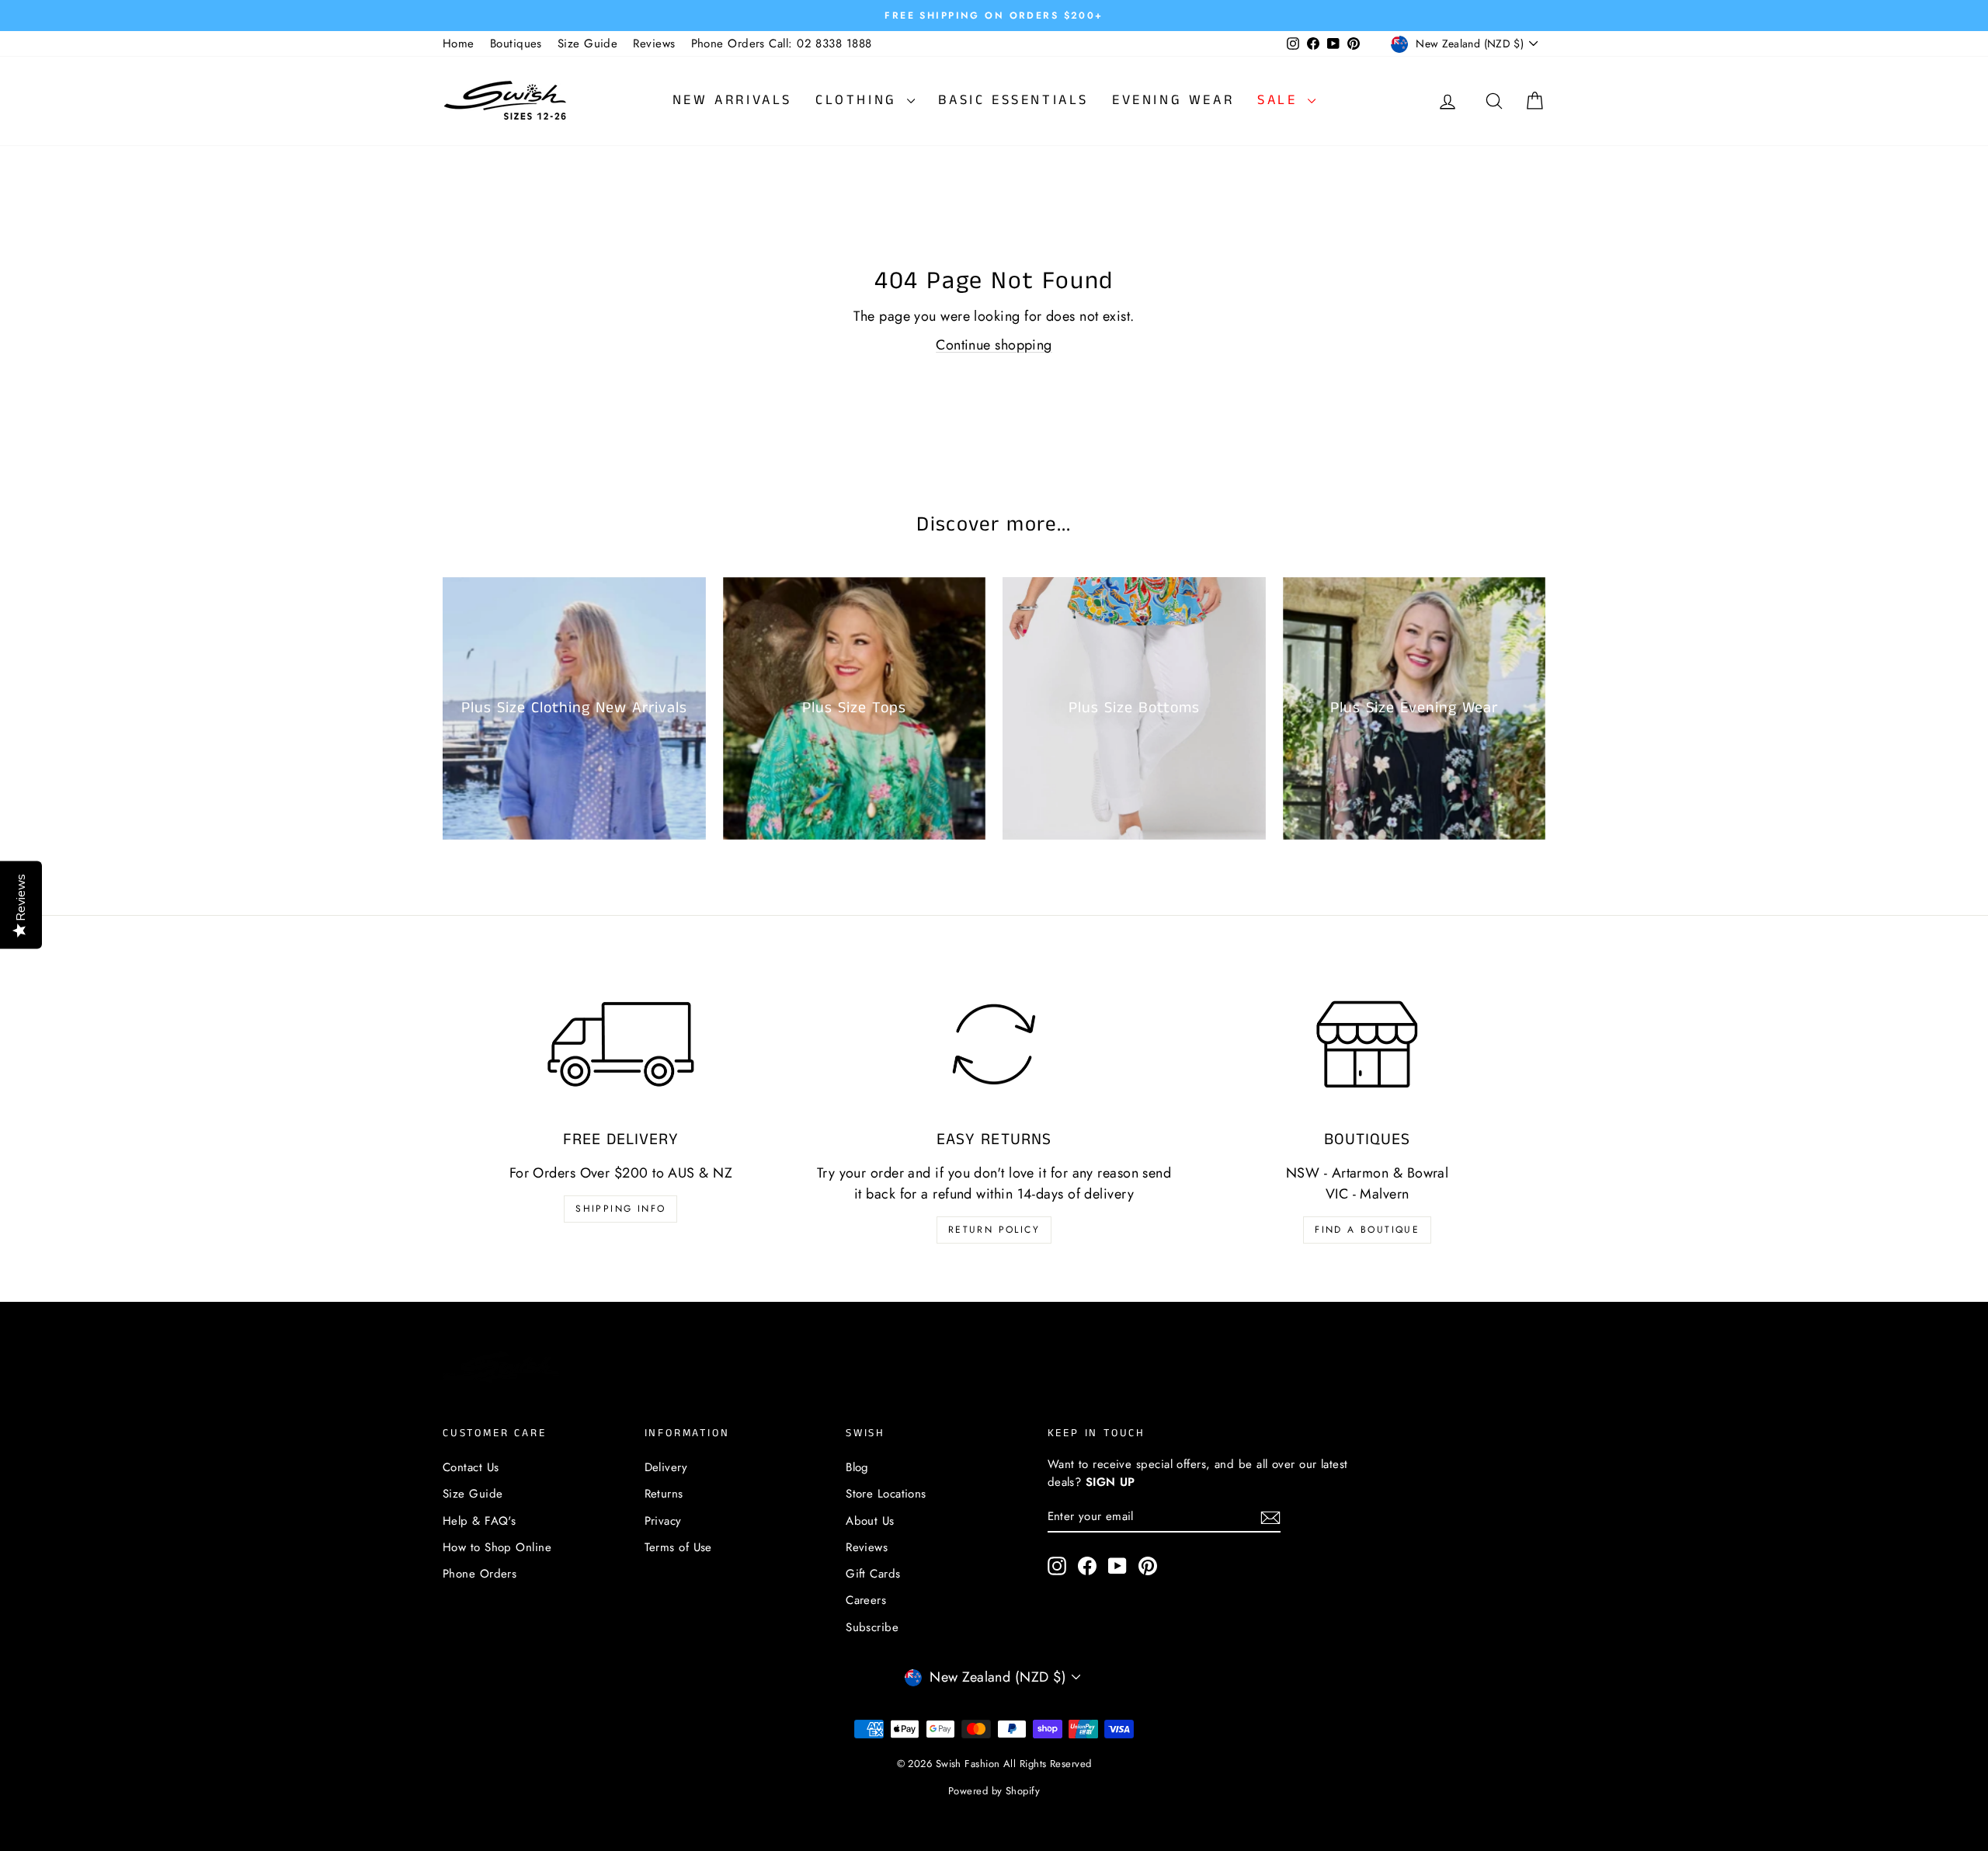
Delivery (666, 1467)
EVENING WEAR (1173, 100)
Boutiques (516, 43)
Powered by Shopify (994, 1791)
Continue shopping (994, 345)
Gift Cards (873, 1574)
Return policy (994, 1230)
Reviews (654, 43)
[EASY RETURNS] (994, 1044)
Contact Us (471, 1467)
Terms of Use (678, 1547)
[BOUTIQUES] (1367, 1044)
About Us (870, 1521)
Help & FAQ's (479, 1521)
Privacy (663, 1521)
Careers (866, 1600)
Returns (664, 1494)
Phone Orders (480, 1574)
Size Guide (588, 43)
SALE (1281, 100)
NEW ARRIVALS (732, 100)
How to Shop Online (497, 1547)
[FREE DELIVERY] (621, 1044)
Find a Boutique (1367, 1230)
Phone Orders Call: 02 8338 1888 (782, 43)
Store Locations (886, 1494)
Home (459, 43)
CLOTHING (859, 100)
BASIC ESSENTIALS (1013, 100)
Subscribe (872, 1627)
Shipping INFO (620, 1209)
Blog (857, 1467)
